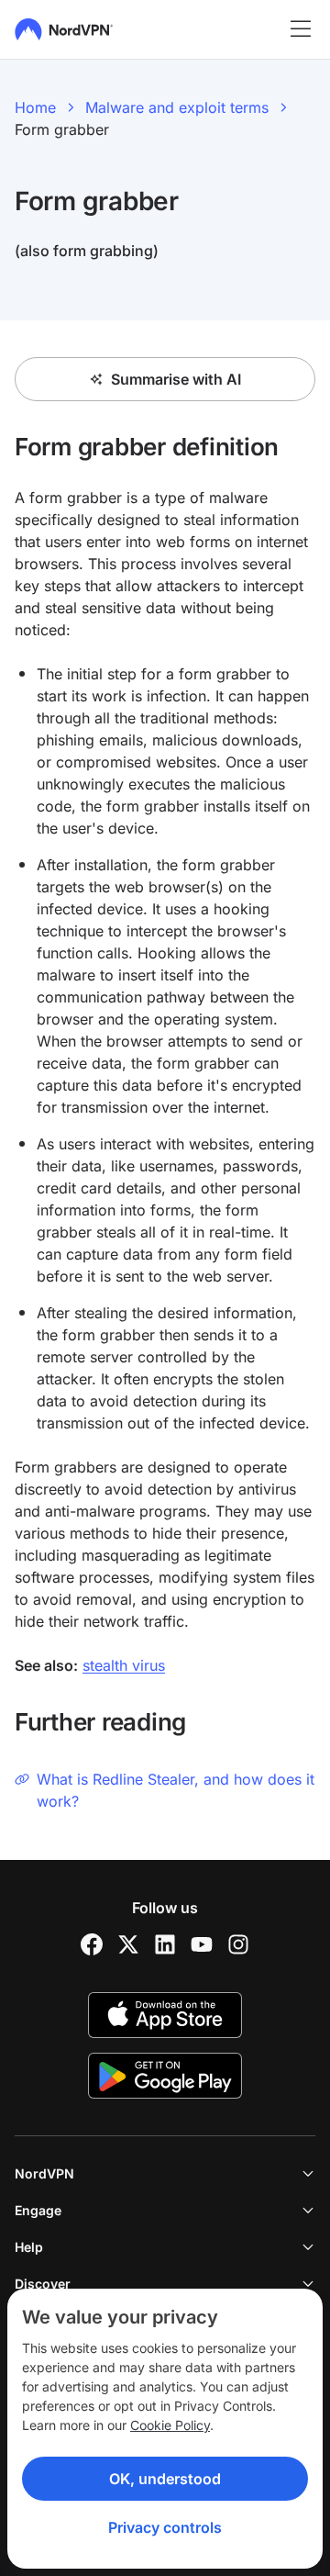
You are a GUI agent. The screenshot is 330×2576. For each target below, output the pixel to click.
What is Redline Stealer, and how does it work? (176, 1790)
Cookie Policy (170, 2425)
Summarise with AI (176, 379)
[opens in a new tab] (92, 1944)
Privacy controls (165, 2527)
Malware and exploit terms (177, 107)
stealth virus (124, 1665)
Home (35, 107)
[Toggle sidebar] (301, 29)
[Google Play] (165, 2076)
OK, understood (165, 2479)
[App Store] (165, 2015)
